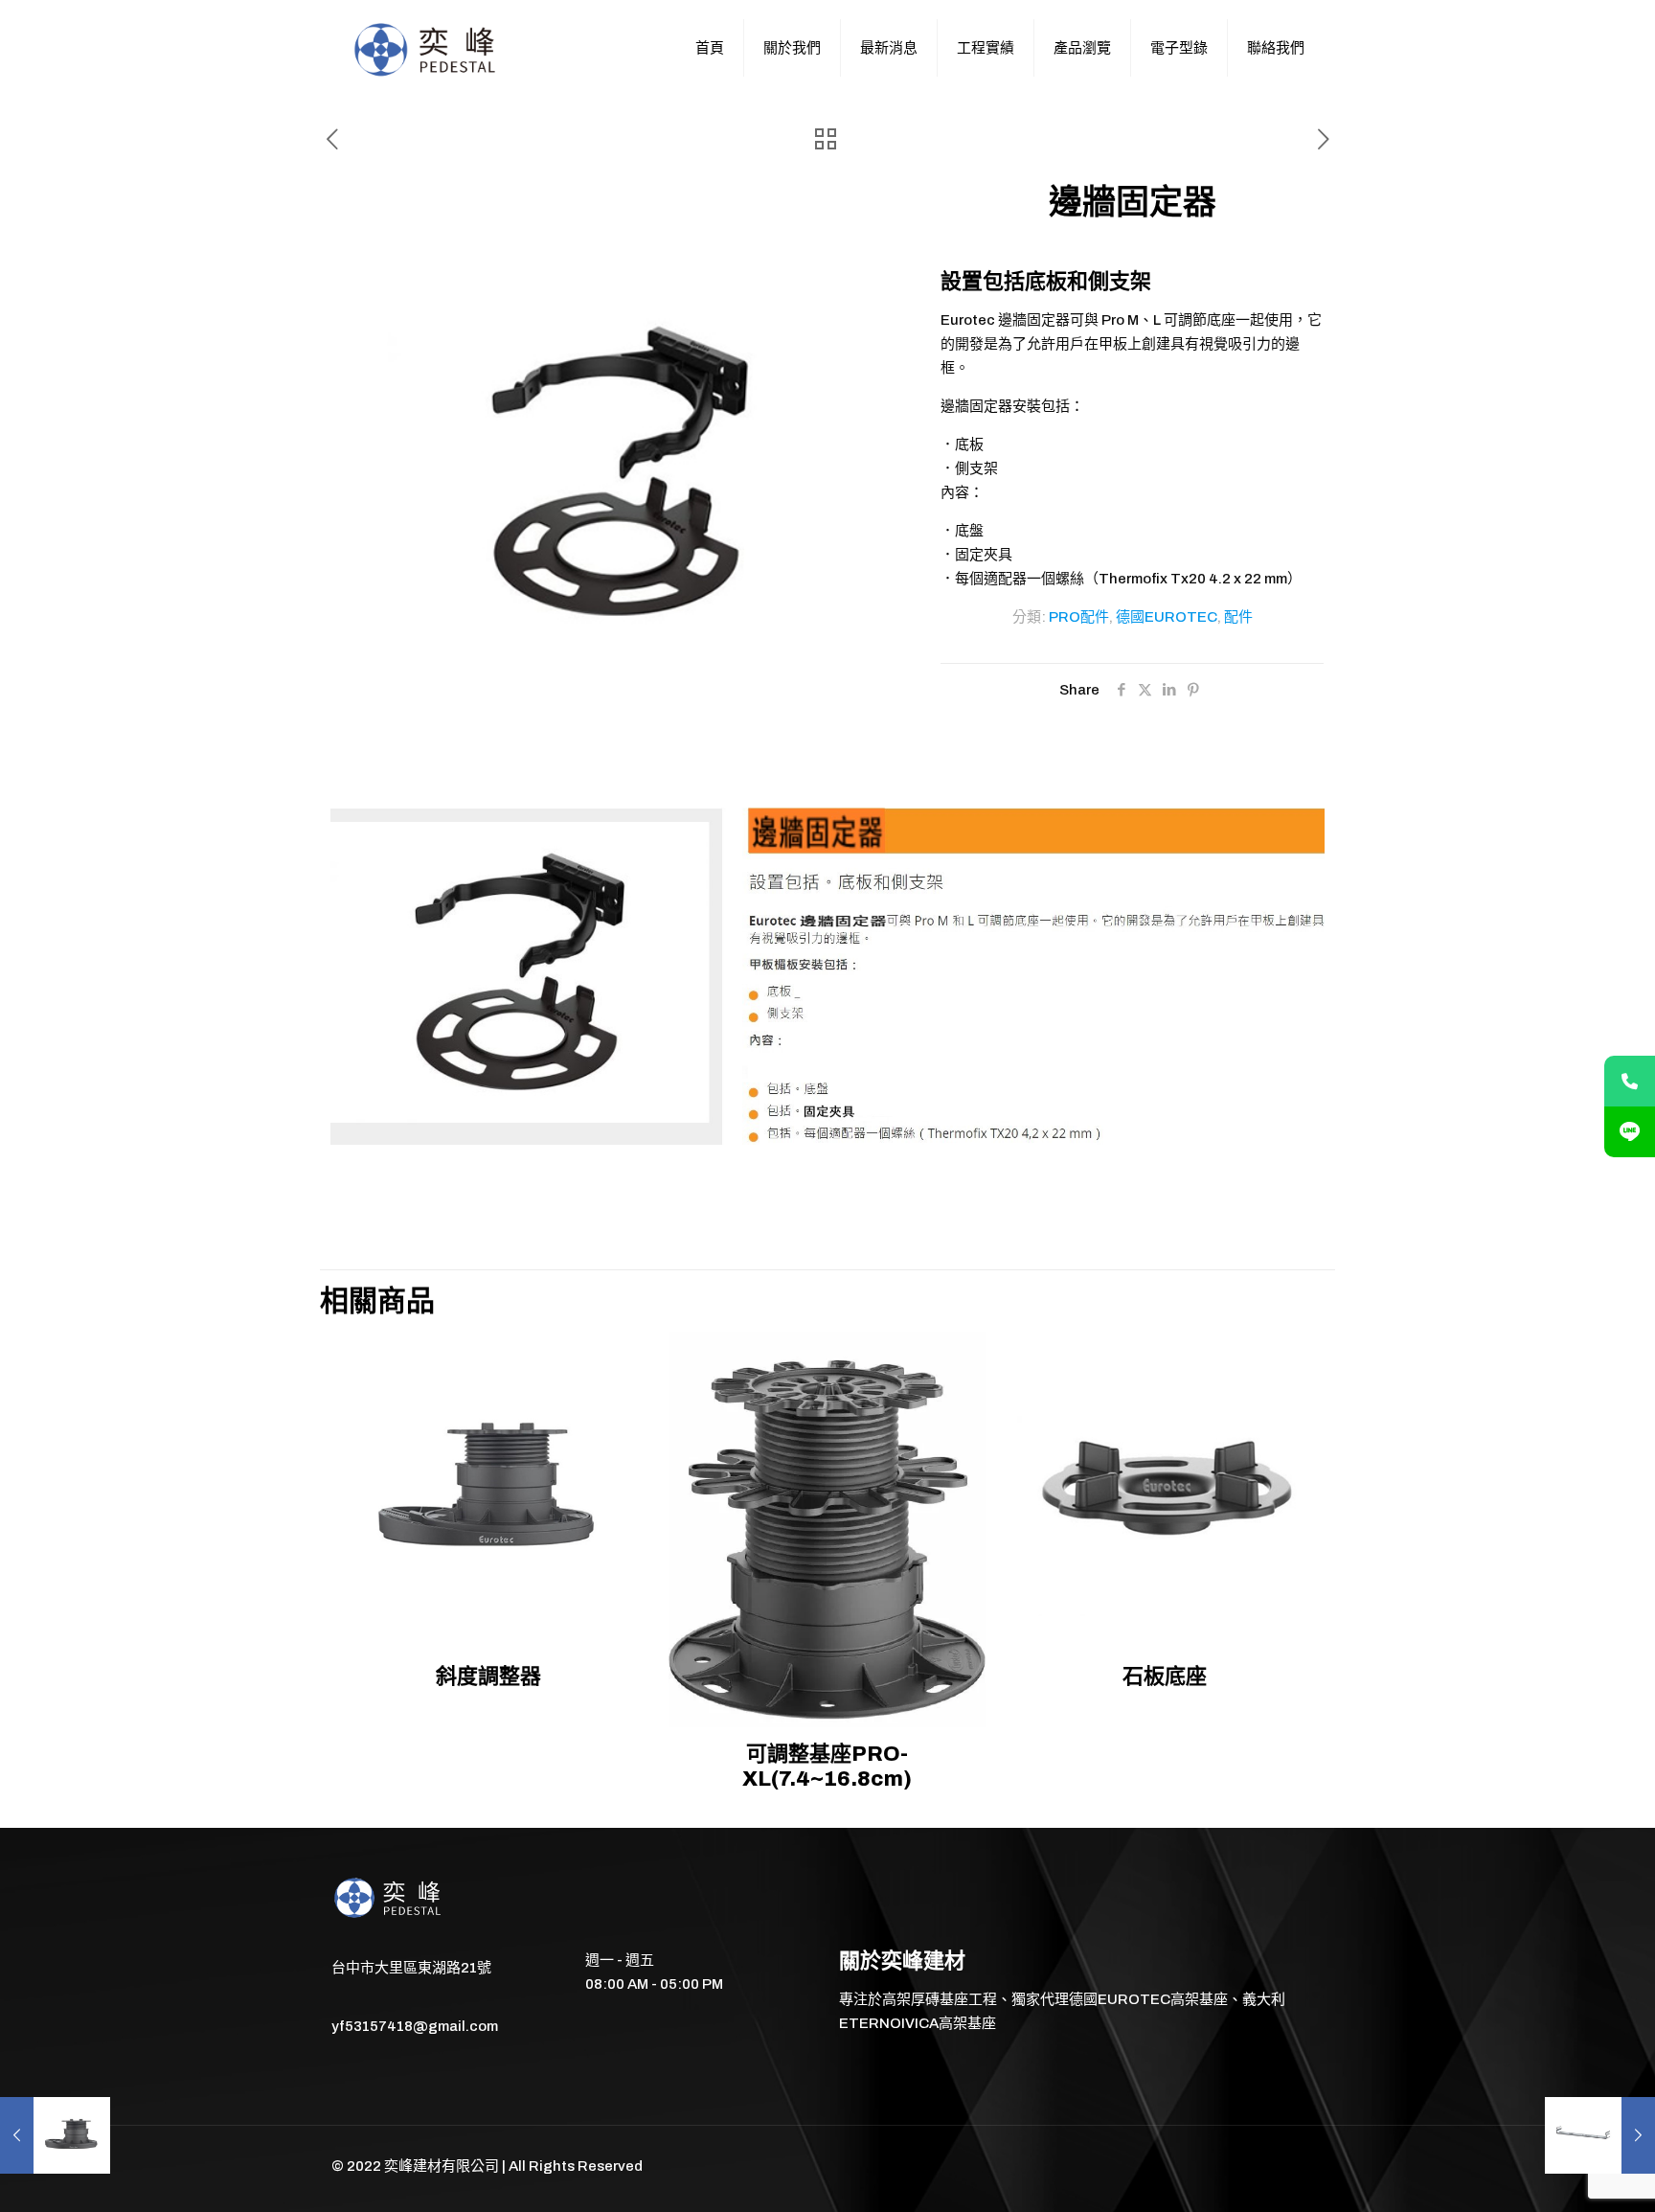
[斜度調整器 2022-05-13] (55, 2135)
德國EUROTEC (1167, 617)
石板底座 (1165, 1676)
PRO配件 (1079, 617)
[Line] (1630, 1132)
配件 (1238, 617)
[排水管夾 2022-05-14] (1600, 2135)
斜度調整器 (488, 1676)
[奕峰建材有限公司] (427, 48)
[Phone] (1630, 1081)
